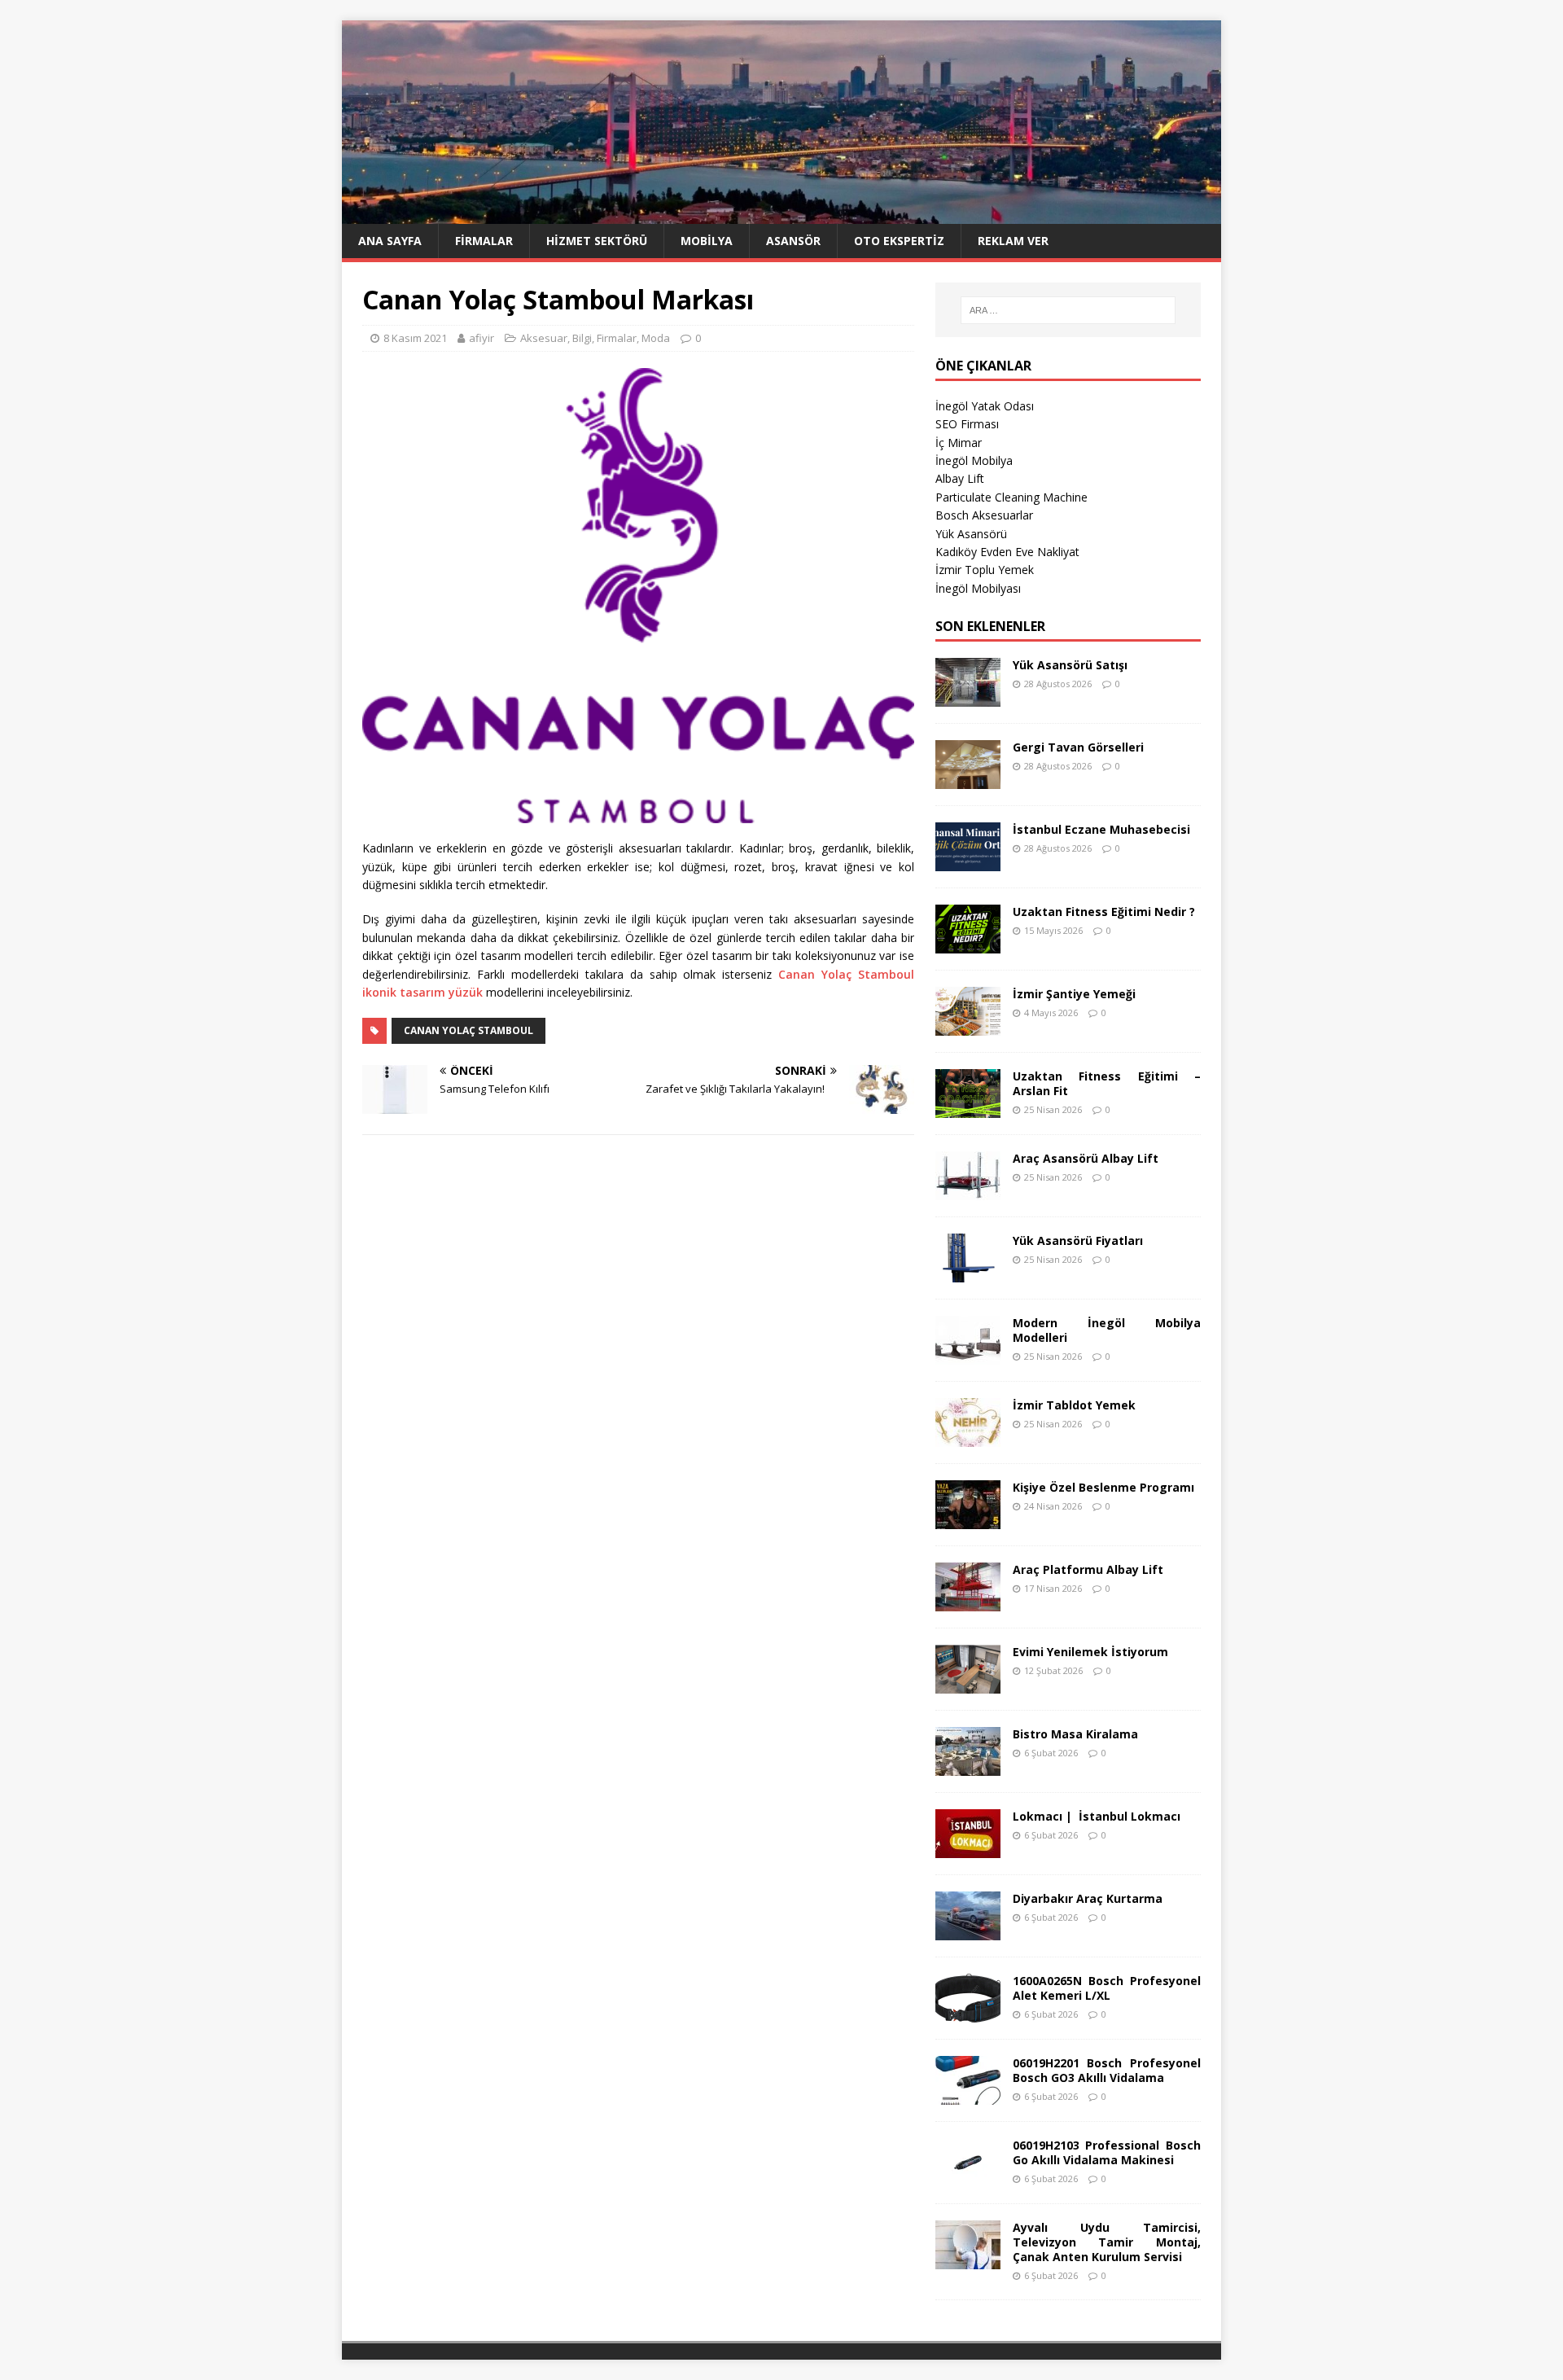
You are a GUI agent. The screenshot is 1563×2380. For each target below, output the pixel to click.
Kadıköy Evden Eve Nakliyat (1007, 552)
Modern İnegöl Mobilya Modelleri (1107, 1330)
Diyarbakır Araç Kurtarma (1088, 1898)
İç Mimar (959, 443)
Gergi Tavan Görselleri (1078, 747)
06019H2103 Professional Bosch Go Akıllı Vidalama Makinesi (1107, 2152)
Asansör (793, 241)
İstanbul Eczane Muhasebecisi (1101, 829)
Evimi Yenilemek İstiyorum (1090, 1652)
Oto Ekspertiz (899, 241)
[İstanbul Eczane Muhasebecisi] (968, 861)
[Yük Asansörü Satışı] (968, 697)
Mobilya (707, 241)
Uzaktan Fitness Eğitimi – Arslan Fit (1107, 1083)
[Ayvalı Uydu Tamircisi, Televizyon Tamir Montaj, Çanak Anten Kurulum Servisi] (968, 2259)
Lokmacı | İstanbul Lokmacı (1097, 1816)
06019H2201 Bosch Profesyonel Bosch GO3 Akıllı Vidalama (1107, 2070)
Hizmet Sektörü (597, 241)
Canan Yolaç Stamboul (468, 1030)
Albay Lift (960, 478)
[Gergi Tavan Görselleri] (968, 779)
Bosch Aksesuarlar (984, 515)
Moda (656, 338)
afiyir (482, 338)
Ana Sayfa (390, 241)
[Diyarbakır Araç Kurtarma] (968, 1930)
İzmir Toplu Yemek (985, 570)
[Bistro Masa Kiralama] (968, 1766)
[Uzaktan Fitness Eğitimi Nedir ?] (968, 943)
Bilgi (582, 338)
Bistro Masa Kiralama (1075, 1734)
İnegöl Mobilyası (978, 588)
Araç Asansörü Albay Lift (1086, 1158)
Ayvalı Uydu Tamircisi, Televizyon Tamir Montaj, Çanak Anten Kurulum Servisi (1107, 2242)
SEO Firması (967, 424)
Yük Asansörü (971, 534)
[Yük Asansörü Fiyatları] (968, 1272)
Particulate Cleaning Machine (1011, 497)
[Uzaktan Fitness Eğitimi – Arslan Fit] (968, 1108)
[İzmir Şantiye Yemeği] (968, 1026)
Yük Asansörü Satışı (1070, 665)
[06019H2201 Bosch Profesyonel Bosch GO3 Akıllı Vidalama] (968, 2095)
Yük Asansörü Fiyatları (1078, 1240)
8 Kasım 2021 (415, 338)
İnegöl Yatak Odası (985, 406)
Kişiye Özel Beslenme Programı (1103, 1487)
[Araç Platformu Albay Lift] (968, 1601)
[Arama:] (1068, 310)
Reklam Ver (1013, 241)
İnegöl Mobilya (974, 460)
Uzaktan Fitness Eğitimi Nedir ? (1104, 912)
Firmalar (484, 241)
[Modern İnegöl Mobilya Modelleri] (968, 1354)
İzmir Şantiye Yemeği (1074, 994)
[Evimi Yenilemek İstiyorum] (968, 1683)
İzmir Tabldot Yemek (1074, 1405)
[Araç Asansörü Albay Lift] (968, 1190)
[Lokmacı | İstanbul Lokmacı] (968, 1848)
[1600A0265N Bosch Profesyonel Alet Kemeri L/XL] (968, 2012)
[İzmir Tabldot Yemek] (968, 1437)
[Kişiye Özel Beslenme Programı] (968, 1519)
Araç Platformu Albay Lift (1088, 1569)
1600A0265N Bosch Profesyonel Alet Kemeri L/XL (1107, 1988)
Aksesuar (544, 338)
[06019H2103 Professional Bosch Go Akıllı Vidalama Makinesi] (968, 2177)
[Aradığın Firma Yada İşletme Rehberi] (781, 215)
